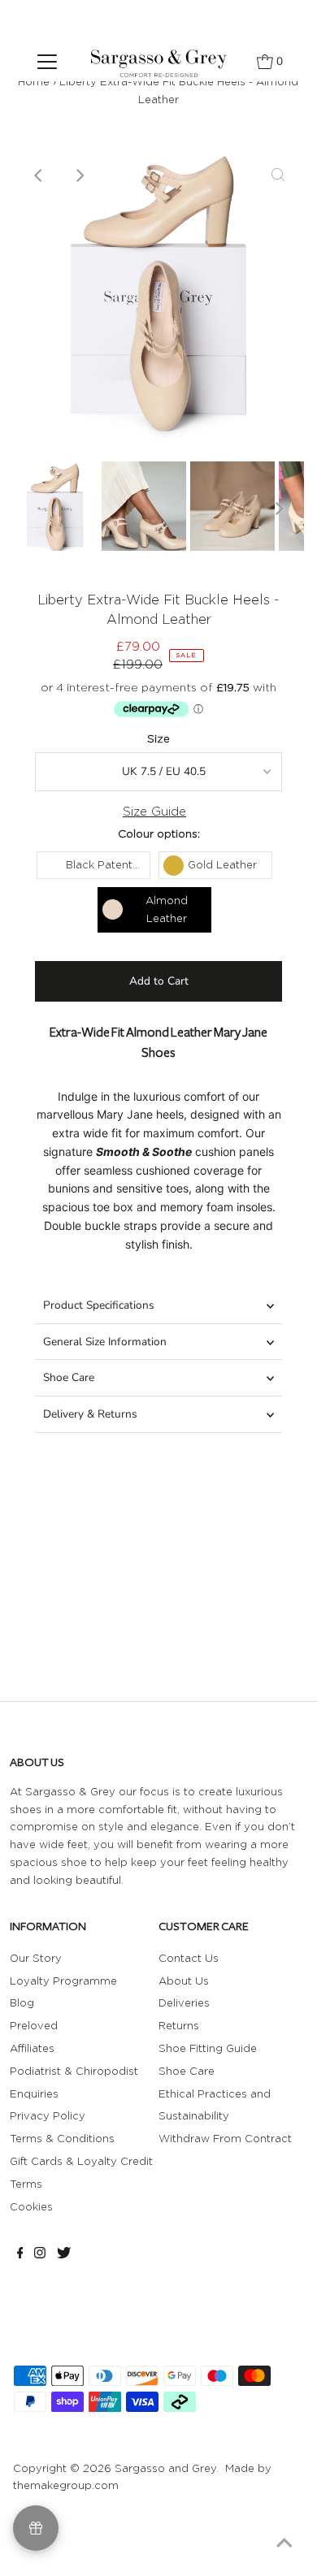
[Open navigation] (47, 61)
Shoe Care (69, 1377)
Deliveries (184, 2002)
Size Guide (154, 812)
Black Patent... (103, 864)
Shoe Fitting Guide (208, 2048)
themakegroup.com (66, 2485)
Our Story (36, 1958)
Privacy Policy (48, 2115)
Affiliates (32, 2048)
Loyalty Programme (63, 1981)
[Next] (79, 175)
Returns (179, 2025)
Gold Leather (222, 864)
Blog (22, 2002)
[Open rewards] (36, 2528)
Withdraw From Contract (225, 2138)
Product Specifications (99, 1305)
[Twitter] (64, 2254)
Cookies (31, 2206)
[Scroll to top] (284, 2544)
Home (34, 81)
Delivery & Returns (90, 1414)
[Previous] (39, 175)
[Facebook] (20, 2254)
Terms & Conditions (62, 2138)
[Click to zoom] (278, 175)
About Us (184, 1981)
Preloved (34, 2025)
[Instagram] (40, 2254)
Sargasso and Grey (165, 2468)
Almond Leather (167, 909)
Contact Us (189, 1958)
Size (158, 738)
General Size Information (105, 1342)
